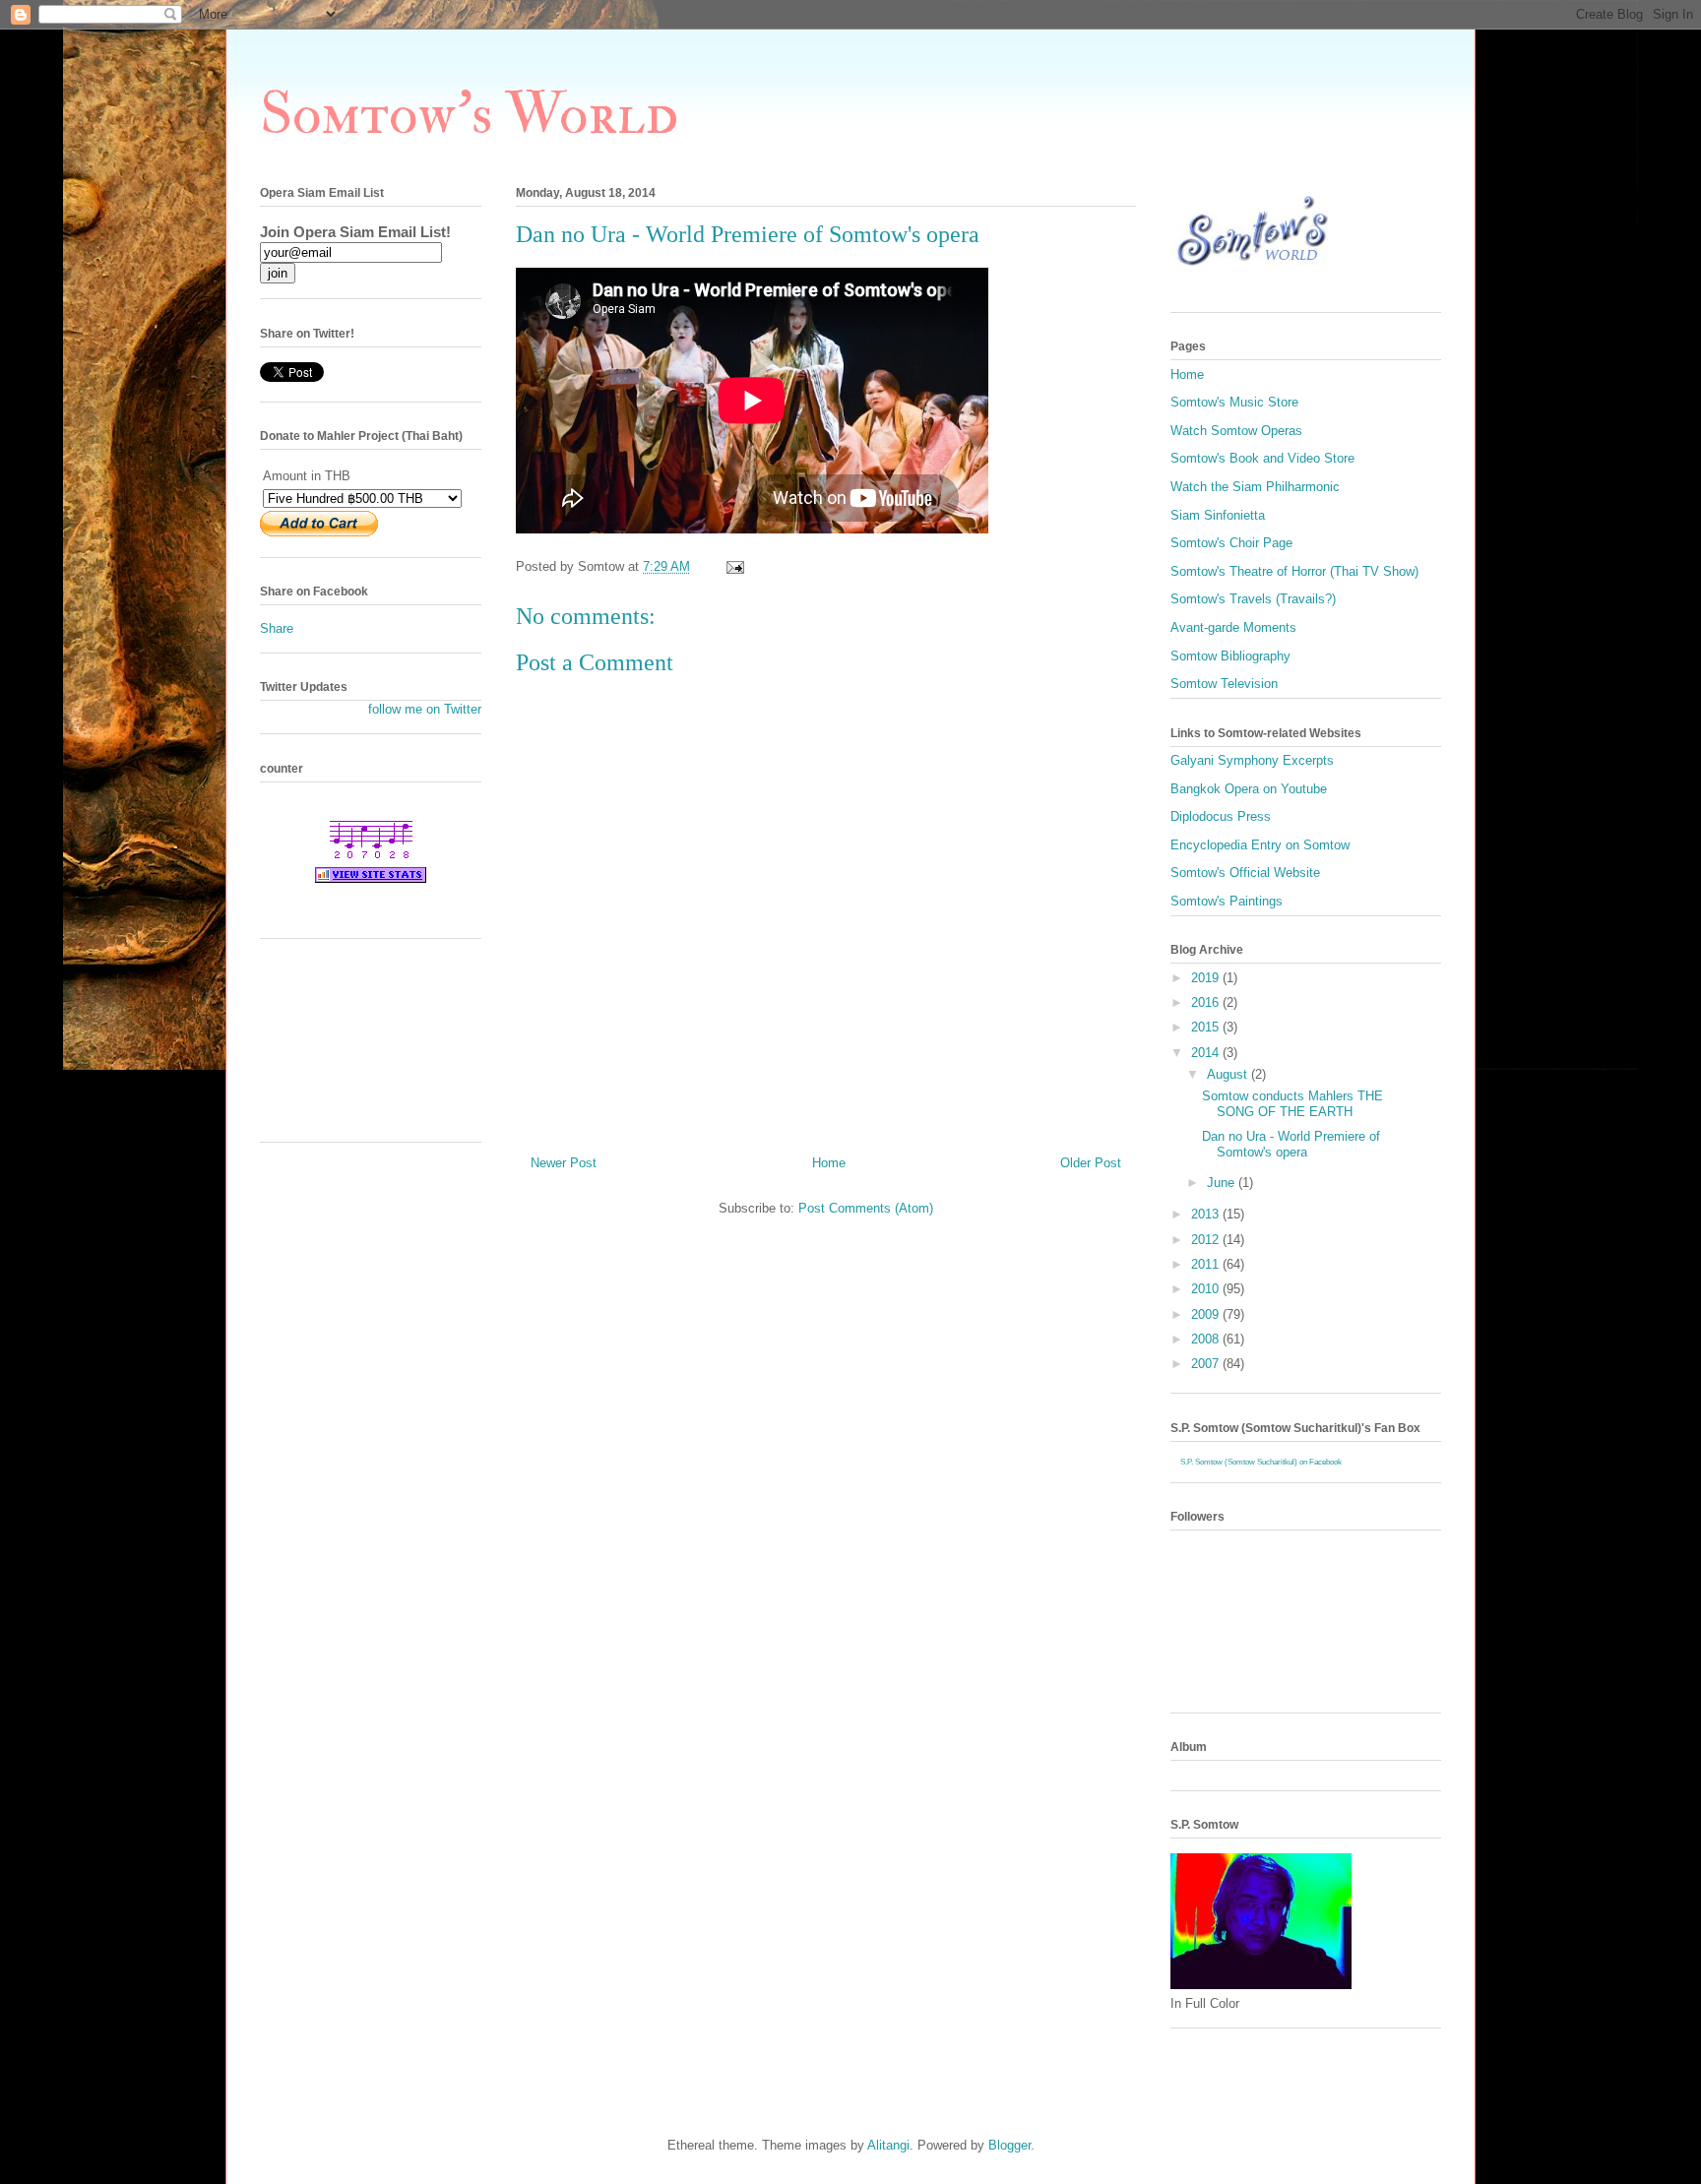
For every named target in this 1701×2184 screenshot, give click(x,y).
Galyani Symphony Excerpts (1252, 760)
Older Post (1091, 1163)
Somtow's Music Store (1234, 402)
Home (829, 1163)
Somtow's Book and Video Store (1262, 458)
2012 (1207, 1240)
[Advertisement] (348, 1047)
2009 (1207, 1314)
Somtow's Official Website (1245, 873)
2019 (1207, 978)
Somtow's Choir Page (1231, 543)
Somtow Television (1224, 684)
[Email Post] (734, 566)
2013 (1207, 1214)
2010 (1207, 1289)
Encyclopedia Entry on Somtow (1260, 845)
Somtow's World (469, 115)
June (1223, 1183)
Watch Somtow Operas (1236, 431)
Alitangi (888, 2145)
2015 (1207, 1027)
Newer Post (564, 1163)
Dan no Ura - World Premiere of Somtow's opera (1291, 1144)
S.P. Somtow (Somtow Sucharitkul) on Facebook (1261, 1462)
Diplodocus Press (1221, 816)
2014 (1207, 1053)
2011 (1207, 1264)
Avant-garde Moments (1233, 627)
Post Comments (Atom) (866, 1208)
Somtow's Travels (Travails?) (1253, 599)
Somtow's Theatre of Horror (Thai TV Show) (1294, 571)
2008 (1207, 1339)
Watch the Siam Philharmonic (1255, 487)
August (1229, 1074)
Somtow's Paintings (1227, 901)
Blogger (1009, 2145)
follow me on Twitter (425, 709)
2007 (1207, 1364)
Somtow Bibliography (1230, 656)
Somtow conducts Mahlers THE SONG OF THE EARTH (1292, 1104)
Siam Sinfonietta (1218, 515)
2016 (1207, 1002)
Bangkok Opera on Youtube (1249, 789)
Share (277, 628)
